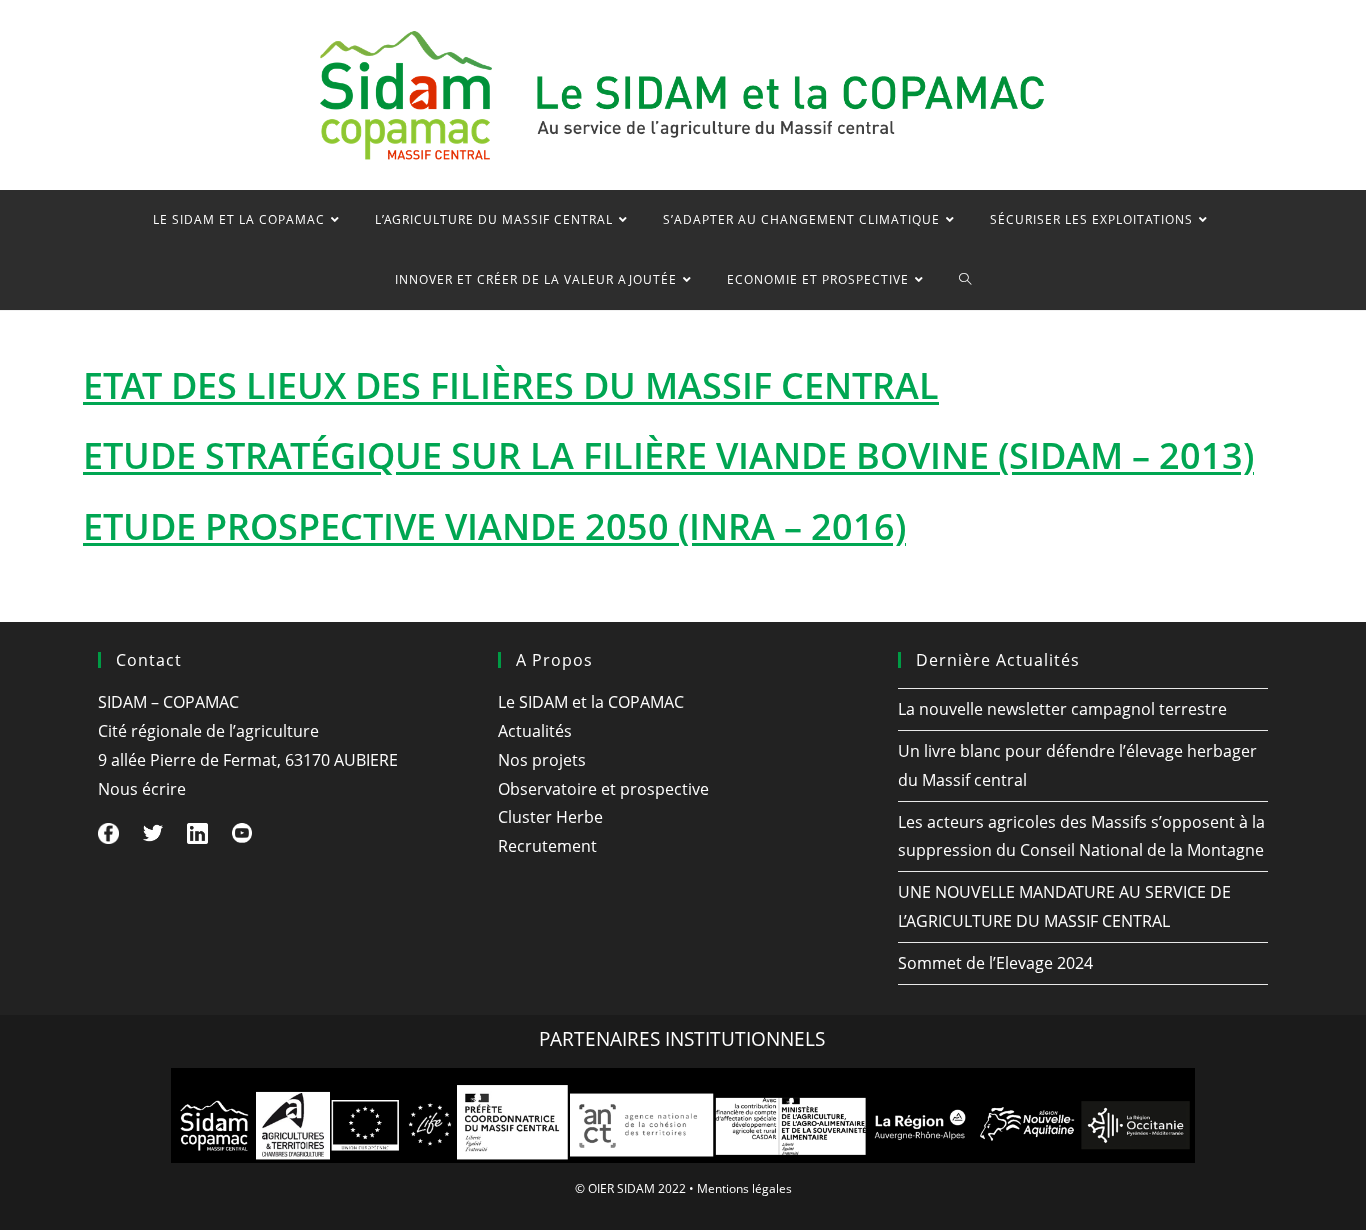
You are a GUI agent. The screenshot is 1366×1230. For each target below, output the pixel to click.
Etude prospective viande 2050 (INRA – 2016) (494, 526)
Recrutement (547, 846)
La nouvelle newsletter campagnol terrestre (1062, 709)
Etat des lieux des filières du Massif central (511, 385)
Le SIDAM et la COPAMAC (591, 702)
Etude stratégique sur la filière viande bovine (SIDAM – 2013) (668, 455)
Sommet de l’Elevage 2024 (995, 963)
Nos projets (542, 760)
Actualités (535, 731)
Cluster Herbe (550, 817)
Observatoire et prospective (603, 789)
